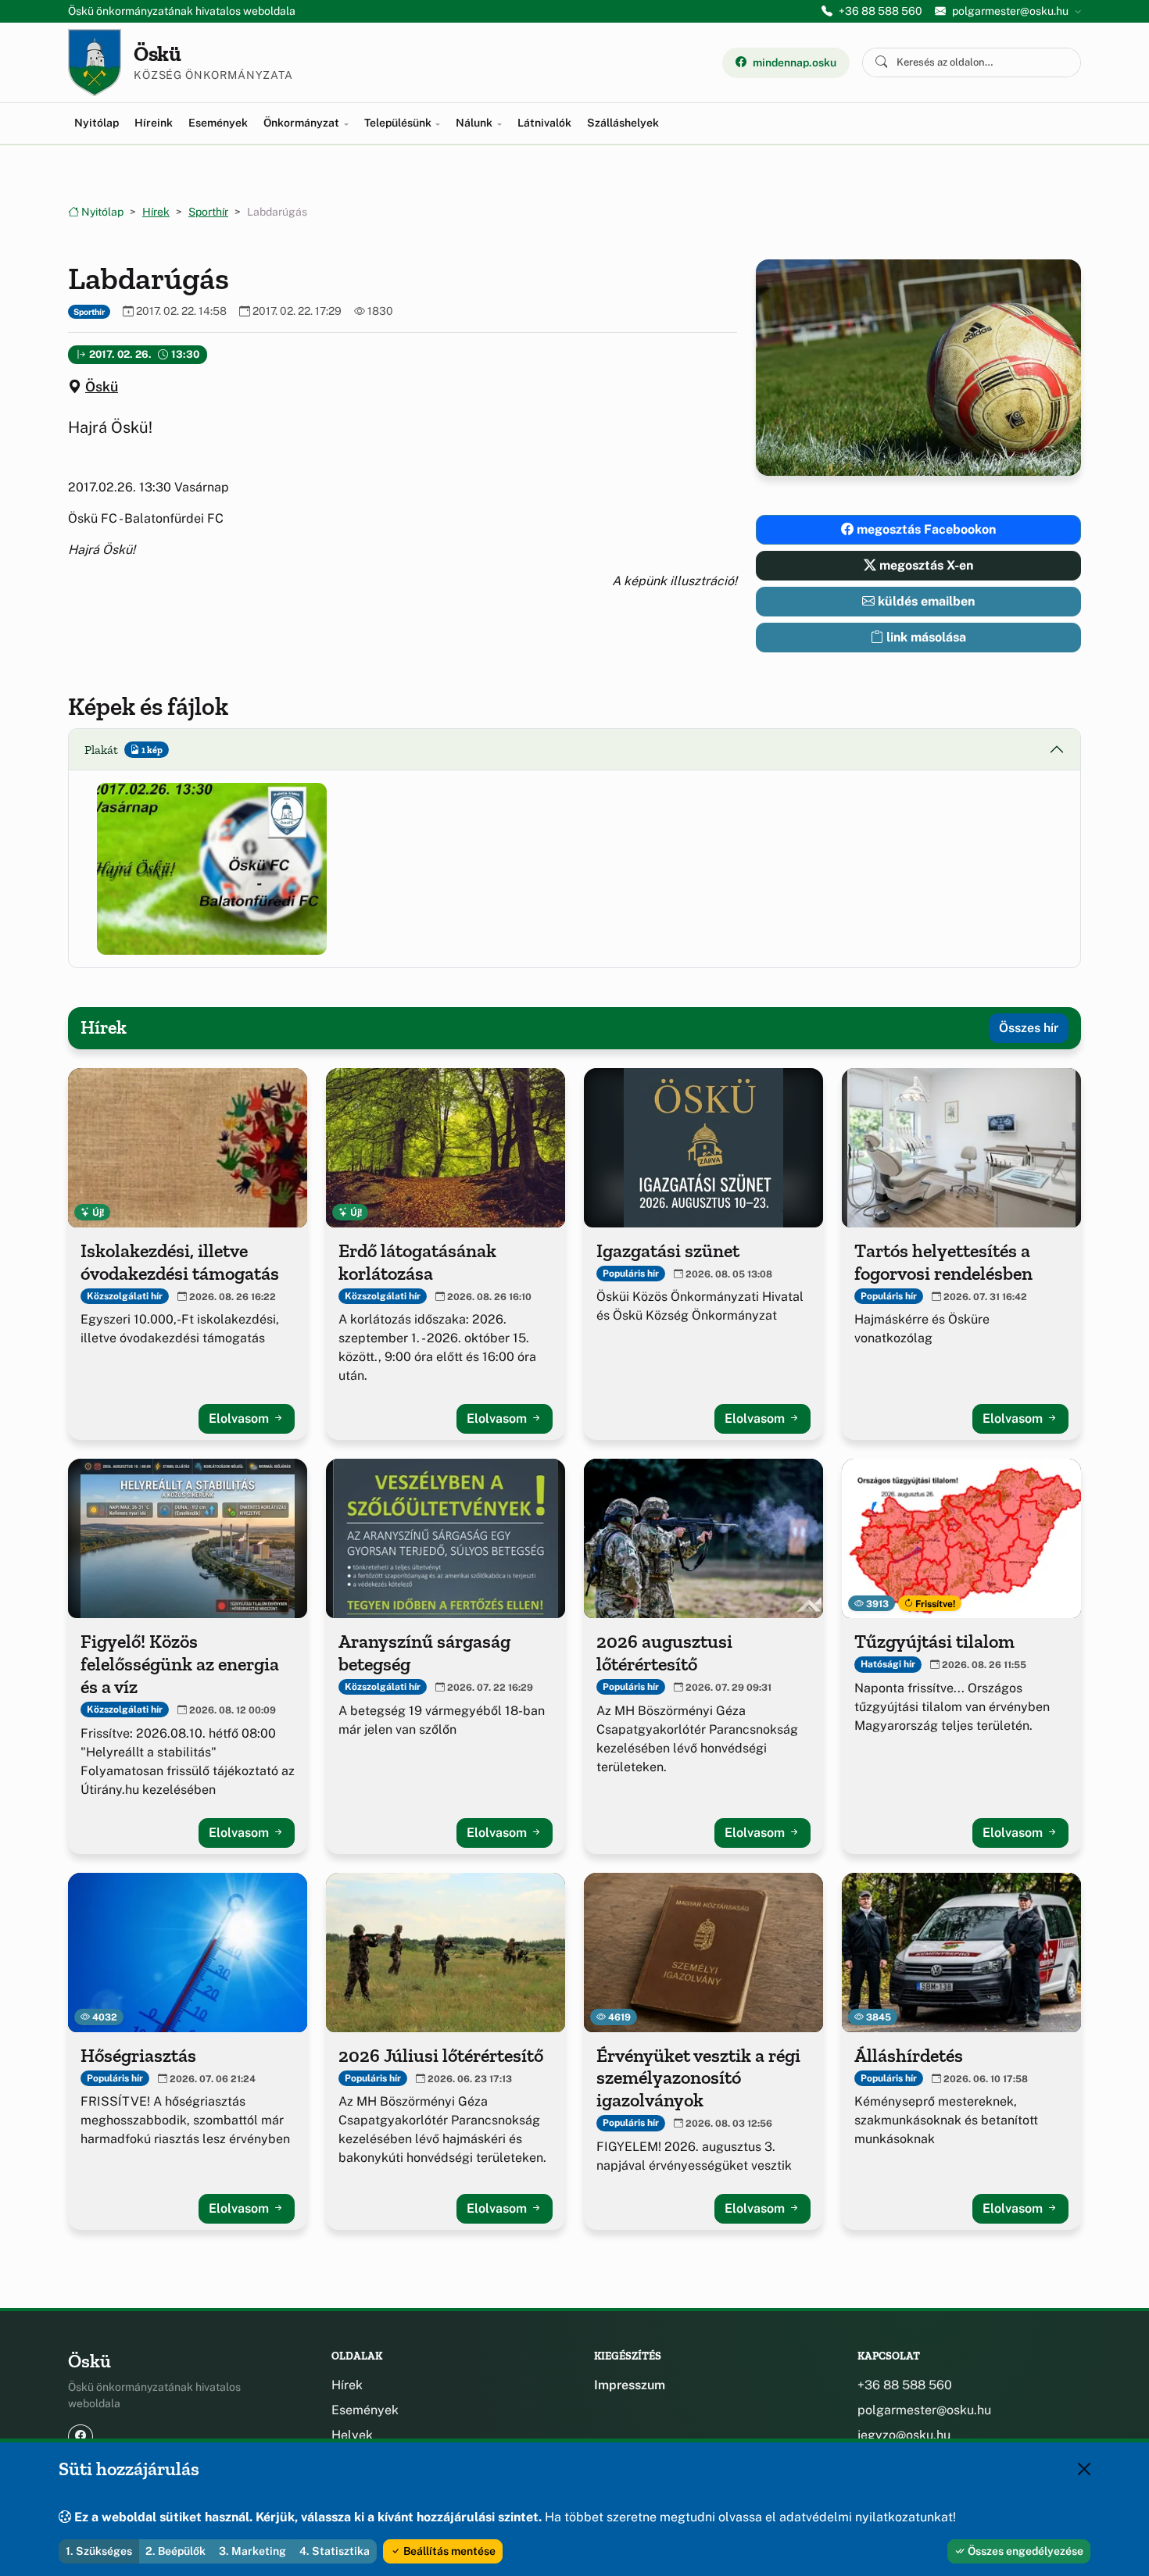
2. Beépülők (175, 2551)
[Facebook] (81, 2437)
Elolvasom (240, 1418)
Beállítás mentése (448, 2551)
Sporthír (208, 212)
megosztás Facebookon (925, 529)
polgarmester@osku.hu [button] (1010, 11)
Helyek (352, 2435)
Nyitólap (97, 123)
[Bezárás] (1084, 2469)
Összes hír (1029, 1028)
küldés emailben (925, 601)
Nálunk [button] (475, 123)
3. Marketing (252, 2551)
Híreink (154, 123)
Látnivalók (544, 123)
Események (218, 123)
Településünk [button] (399, 123)
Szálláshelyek (623, 123)
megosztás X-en (925, 565)
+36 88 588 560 (881, 11)
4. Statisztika (335, 2551)
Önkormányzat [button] (302, 123)
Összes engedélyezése (1024, 2551)
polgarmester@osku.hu (924, 2410)
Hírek (156, 212)
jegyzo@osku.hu (904, 2435)
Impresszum (630, 2385)
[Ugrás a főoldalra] (95, 63)
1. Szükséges (99, 2551)
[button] (212, 869)
